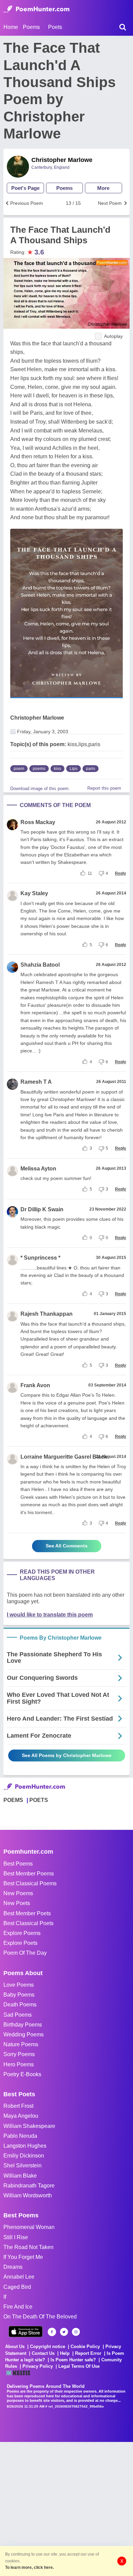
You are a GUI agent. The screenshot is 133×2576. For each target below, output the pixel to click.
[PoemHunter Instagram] (76, 2332)
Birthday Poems (23, 2025)
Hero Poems (19, 2064)
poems (39, 769)
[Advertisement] (66, 2508)
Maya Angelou (21, 2116)
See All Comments (67, 1546)
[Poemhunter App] (26, 2332)
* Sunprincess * (40, 1258)
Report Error (88, 2353)
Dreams (13, 2267)
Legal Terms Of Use (79, 2366)
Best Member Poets (27, 1913)
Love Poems (19, 1985)
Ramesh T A (36, 1082)
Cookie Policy (85, 2347)
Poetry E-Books (22, 2074)
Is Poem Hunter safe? (73, 2360)
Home (11, 27)
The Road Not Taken (28, 2247)
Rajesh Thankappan (47, 1314)
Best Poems (18, 1864)
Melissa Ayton (38, 1169)
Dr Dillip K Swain (42, 1209)
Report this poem (104, 788)
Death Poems (20, 2005)
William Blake (20, 2176)
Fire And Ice (18, 2307)
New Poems (18, 1893)
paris (91, 769)
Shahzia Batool (40, 965)
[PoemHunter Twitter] (64, 2332)
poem (19, 769)
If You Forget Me (23, 2257)
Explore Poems (22, 1933)
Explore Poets (20, 1943)
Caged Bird (17, 2287)
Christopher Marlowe (62, 160)
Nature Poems (21, 2044)
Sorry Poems (19, 2054)
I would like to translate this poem (50, 1615)
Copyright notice (48, 2347)
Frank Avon (35, 1385)
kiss (57, 769)
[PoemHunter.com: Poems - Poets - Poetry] (36, 9)
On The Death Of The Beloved (40, 2317)
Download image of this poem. (40, 789)
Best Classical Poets (28, 1923)
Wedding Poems (24, 2034)
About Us (15, 2347)
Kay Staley (34, 893)
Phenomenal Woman (29, 2227)
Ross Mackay (38, 822)
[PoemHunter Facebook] (52, 2332)
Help (65, 2353)
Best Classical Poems (30, 1883)
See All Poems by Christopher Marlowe (67, 1755)
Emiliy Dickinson (24, 2156)
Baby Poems (19, 1995)
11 (90, 873)
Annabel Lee (19, 2277)
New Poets (17, 1903)
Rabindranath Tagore (29, 2186)
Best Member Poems (29, 1874)
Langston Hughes (25, 2146)
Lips (73, 769)
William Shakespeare (29, 2126)
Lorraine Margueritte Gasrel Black (64, 1457)
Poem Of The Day (25, 1953)
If (5, 2297)
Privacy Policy (38, 2366)
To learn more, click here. (29, 2567)
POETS (39, 1800)
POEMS (13, 1800)
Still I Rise (16, 2237)
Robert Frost (18, 2106)
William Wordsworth (28, 2195)
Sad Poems (18, 2015)
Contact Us (43, 2353)
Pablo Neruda (20, 2136)
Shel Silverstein (23, 2165)
